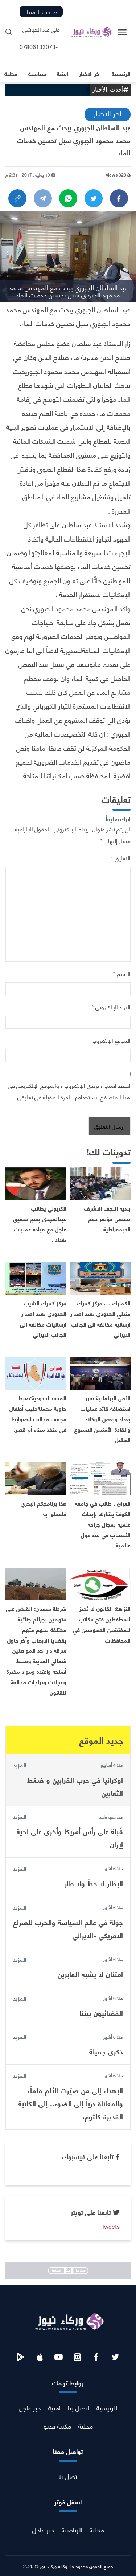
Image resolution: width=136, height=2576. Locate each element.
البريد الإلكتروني (111, 1007)
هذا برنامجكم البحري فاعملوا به (44, 1508)
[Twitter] (94, 198)
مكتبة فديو (57, 2425)
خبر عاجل (30, 2407)
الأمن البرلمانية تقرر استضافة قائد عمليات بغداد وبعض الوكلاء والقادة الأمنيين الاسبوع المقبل (102, 1418)
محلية (86, 2425)
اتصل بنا (79, 2407)
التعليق (121, 858)
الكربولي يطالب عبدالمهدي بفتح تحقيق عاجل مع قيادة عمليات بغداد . (40, 1224)
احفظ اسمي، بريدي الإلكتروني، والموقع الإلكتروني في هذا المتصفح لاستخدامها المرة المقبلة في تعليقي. (69, 1091)
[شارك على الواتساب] (68, 198)
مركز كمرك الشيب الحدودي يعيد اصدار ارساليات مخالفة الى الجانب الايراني (43, 1318)
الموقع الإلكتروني (111, 1040)
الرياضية (72, 2529)
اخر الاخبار (108, 113)
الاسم (122, 973)
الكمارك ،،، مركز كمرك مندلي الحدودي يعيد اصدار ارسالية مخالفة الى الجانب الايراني (100, 1318)
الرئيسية (107, 2407)
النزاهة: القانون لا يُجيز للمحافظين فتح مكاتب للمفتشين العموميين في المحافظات (102, 1624)
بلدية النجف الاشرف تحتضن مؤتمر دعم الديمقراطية (107, 1218)
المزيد (20, 1765)
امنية (54, 2407)
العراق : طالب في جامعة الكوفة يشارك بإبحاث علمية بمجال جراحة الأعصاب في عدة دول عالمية (103, 1524)
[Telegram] (43, 198)
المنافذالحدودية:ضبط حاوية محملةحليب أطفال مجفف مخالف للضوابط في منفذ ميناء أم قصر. (38, 1413)
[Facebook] (119, 198)
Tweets (111, 2226)
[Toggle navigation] (122, 32)
